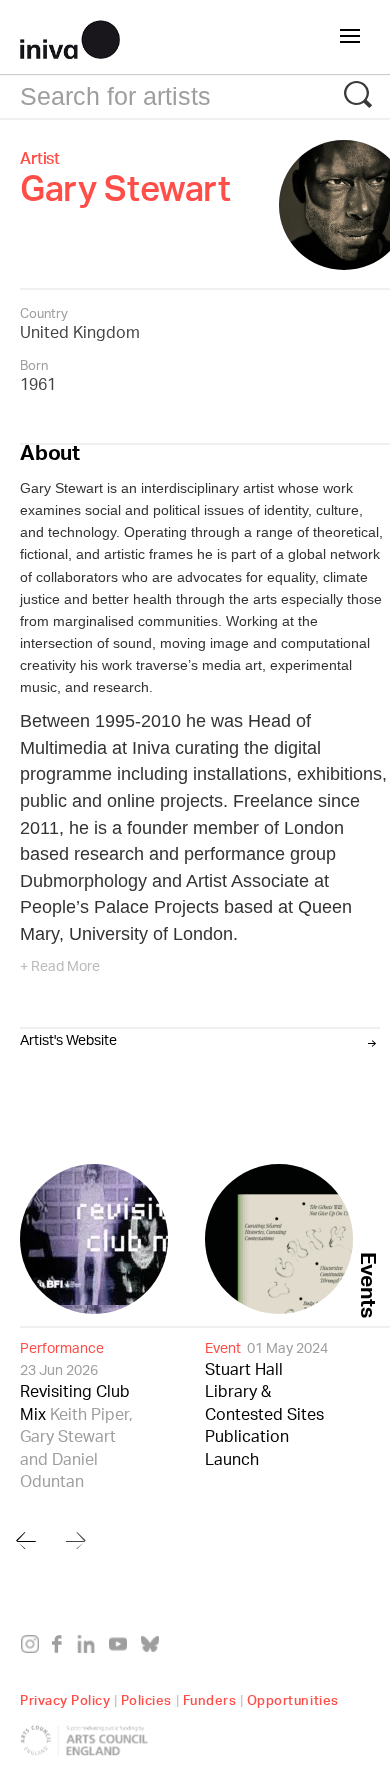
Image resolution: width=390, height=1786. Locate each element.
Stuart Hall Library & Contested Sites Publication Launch (266, 1404)
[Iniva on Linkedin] (90, 1648)
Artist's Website (68, 1040)
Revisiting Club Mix (76, 1415)
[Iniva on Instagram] (34, 1648)
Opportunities (293, 1697)
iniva (70, 37)
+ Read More (60, 968)
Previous (26, 1540)
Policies (146, 1697)
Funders (210, 1697)
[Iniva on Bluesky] (154, 1648)
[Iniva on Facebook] (62, 1648)
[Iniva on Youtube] (122, 1648)
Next (76, 1540)
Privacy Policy (65, 1697)
